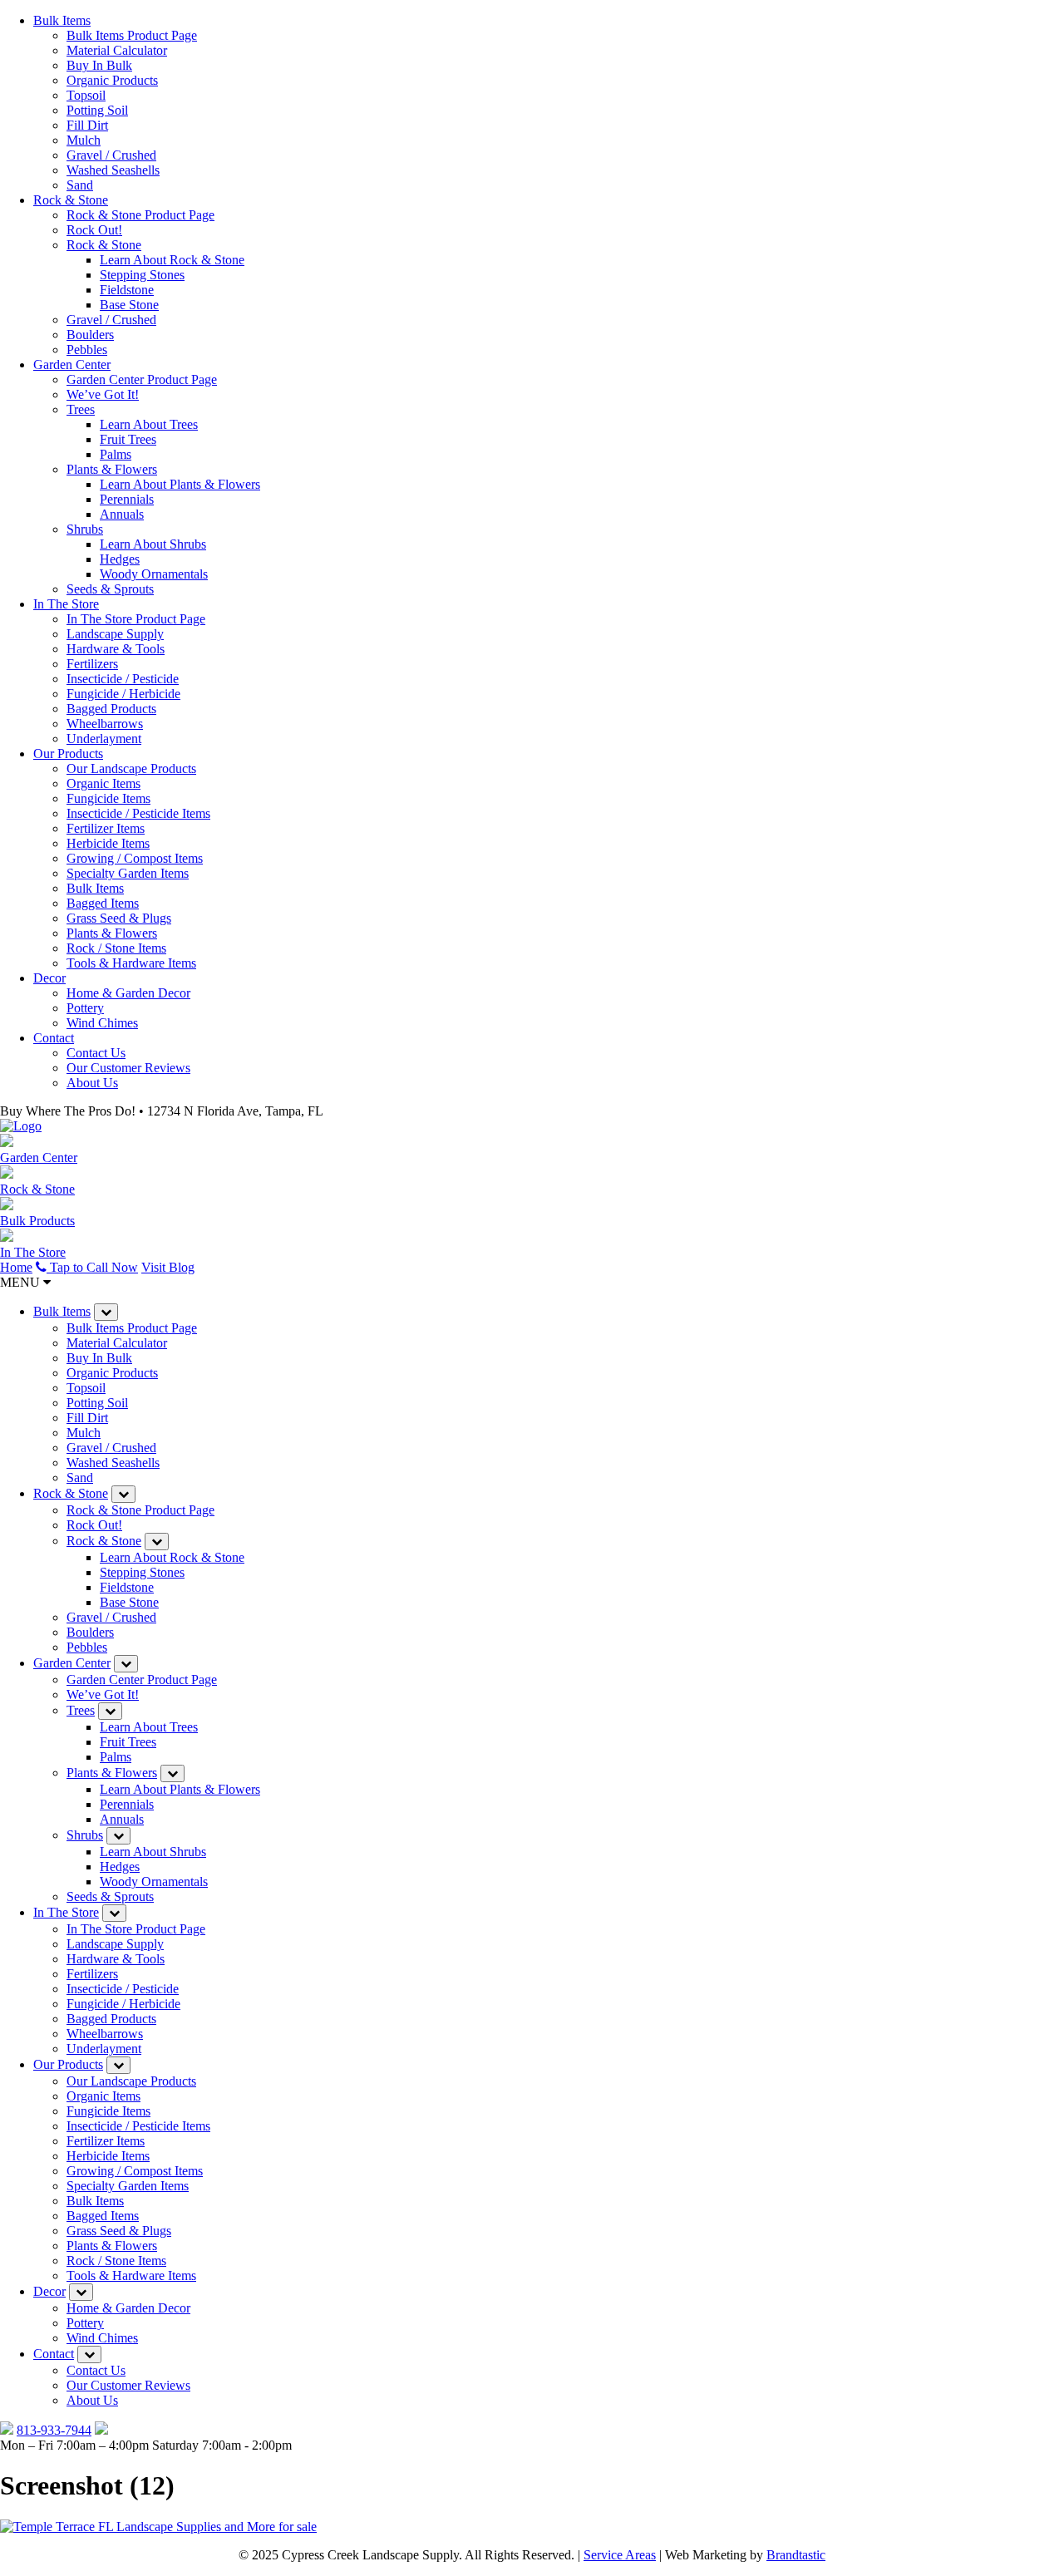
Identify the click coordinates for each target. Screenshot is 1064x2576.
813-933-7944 (54, 2430)
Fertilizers (92, 664)
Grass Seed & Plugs (119, 918)
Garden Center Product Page (142, 379)
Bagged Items (103, 903)
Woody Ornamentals (154, 574)
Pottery (85, 1008)
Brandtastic (796, 2555)
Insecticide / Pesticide (123, 679)
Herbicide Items (108, 843)
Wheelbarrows (105, 724)
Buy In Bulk (99, 65)
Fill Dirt (87, 125)
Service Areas (620, 2555)
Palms (116, 454)
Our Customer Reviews (128, 1068)
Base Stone (129, 305)
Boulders (90, 335)
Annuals (122, 514)
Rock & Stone (71, 200)
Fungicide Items (108, 798)
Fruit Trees (128, 439)
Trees (81, 409)
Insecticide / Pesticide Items (138, 813)
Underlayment (104, 739)
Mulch (84, 140)
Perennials (127, 499)
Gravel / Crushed (111, 155)
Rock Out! (94, 230)
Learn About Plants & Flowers (180, 484)
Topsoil (86, 95)
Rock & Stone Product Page (140, 215)
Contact (54, 1038)
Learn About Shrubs (153, 544)
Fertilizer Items (106, 828)
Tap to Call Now (92, 1267)
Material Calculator (117, 50)
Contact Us (96, 1053)
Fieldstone (127, 290)
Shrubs (85, 529)
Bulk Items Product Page (132, 35)
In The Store (66, 604)
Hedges (120, 559)
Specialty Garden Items (128, 873)
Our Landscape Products (131, 768)
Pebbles (87, 350)
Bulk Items (62, 20)
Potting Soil (97, 110)
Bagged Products (111, 709)
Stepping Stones (142, 275)
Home (16, 1267)
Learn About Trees (149, 424)
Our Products (68, 754)
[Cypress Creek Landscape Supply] (21, 1126)
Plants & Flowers (112, 469)
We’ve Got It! (103, 394)
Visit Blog (168, 1267)
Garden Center (72, 364)
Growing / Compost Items (135, 858)
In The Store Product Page (136, 619)
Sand (80, 185)
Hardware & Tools (116, 649)
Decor (49, 978)
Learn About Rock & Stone (172, 260)
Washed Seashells (113, 170)
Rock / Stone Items (116, 948)
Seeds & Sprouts (110, 589)
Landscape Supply (115, 634)
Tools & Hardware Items (131, 963)
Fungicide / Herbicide (123, 694)
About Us (92, 1083)
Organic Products (112, 80)
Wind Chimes (102, 1023)
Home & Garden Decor (128, 993)
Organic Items (103, 783)
